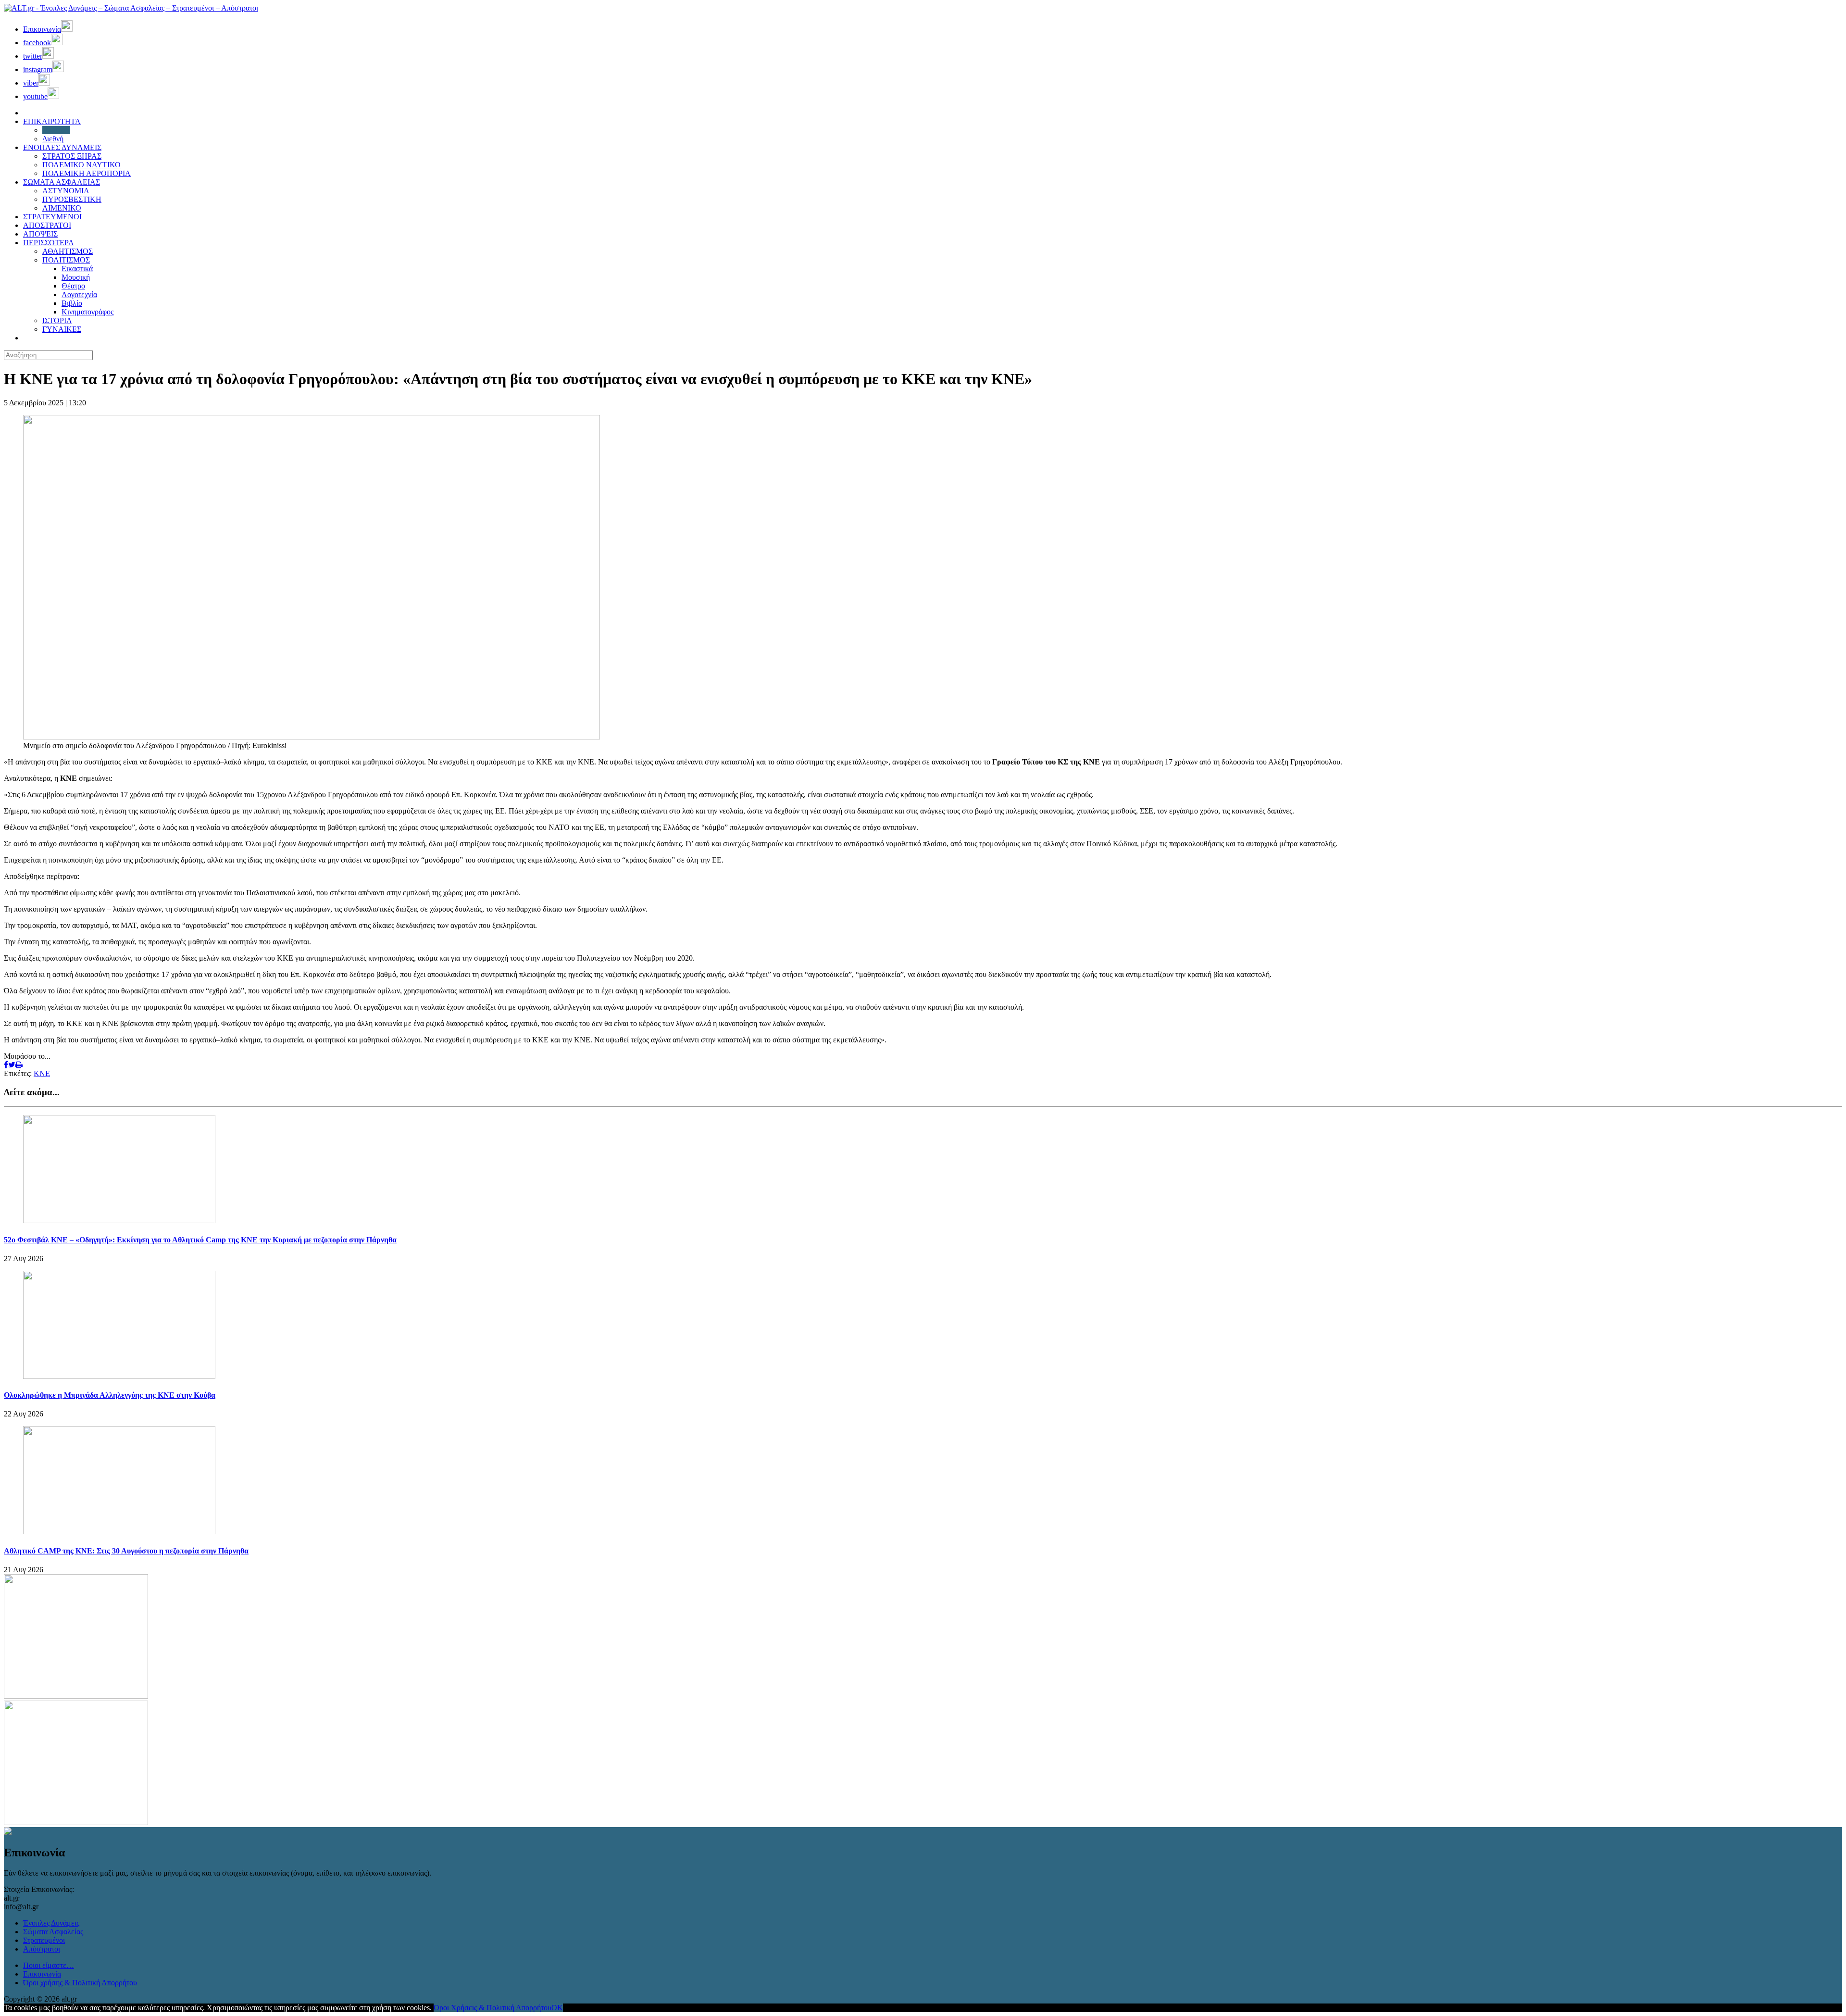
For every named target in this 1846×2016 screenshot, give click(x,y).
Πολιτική (56, 130)
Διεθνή (53, 139)
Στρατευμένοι (44, 1940)
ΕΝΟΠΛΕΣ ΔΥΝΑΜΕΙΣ (62, 147)
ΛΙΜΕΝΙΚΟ (62, 208)
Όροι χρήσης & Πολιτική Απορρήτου (80, 1983)
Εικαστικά (77, 269)
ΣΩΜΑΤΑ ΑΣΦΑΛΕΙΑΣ (62, 182)
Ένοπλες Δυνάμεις (51, 1923)
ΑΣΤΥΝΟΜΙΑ (66, 191)
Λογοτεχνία (79, 294)
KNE (42, 1073)
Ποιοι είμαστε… (49, 1965)
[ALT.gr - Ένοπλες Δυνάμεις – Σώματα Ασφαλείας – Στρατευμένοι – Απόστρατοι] (131, 8)
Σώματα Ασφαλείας (53, 1932)
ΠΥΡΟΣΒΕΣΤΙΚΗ (72, 199)
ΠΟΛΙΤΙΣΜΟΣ (66, 260)
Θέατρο (73, 286)
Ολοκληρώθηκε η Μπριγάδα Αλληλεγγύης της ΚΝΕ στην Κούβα (110, 1395)
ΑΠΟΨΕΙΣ (40, 234)
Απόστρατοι (42, 1949)
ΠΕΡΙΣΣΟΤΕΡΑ (49, 243)
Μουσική (76, 277)
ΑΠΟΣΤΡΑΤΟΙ (47, 225)
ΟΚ (557, 2008)
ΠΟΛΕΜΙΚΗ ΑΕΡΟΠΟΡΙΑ (87, 173)
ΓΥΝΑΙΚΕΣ (62, 329)
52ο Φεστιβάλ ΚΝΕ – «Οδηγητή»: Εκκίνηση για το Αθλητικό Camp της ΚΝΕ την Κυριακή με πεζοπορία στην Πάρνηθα (200, 1240)
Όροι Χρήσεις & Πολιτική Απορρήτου (493, 2008)
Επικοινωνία (42, 1974)
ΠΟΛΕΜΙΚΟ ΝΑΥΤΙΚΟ (81, 165)
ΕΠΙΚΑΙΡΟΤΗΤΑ (52, 121)
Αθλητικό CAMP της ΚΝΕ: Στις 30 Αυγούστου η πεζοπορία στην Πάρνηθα (126, 1551)
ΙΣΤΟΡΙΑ (57, 320)
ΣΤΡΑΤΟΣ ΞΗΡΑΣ (72, 156)
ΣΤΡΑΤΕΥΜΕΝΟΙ (52, 217)
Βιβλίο (72, 303)
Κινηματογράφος (87, 312)
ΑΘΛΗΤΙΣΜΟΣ (68, 251)
